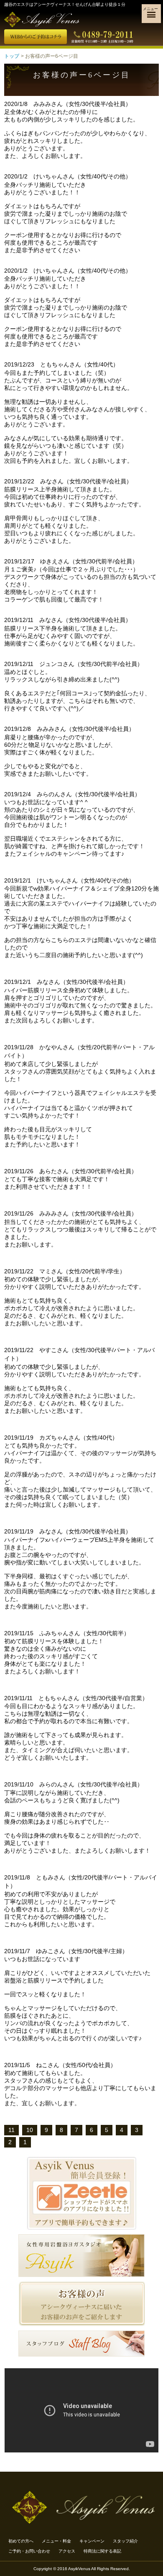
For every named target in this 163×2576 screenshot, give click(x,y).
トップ (12, 56)
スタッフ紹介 (125, 2541)
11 (11, 2130)
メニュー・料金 (56, 2541)
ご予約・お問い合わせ (29, 2551)
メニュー (150, 9)
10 (30, 2130)
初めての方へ (21, 2541)
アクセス (67, 2551)
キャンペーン (92, 2541)
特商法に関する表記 (102, 2551)
